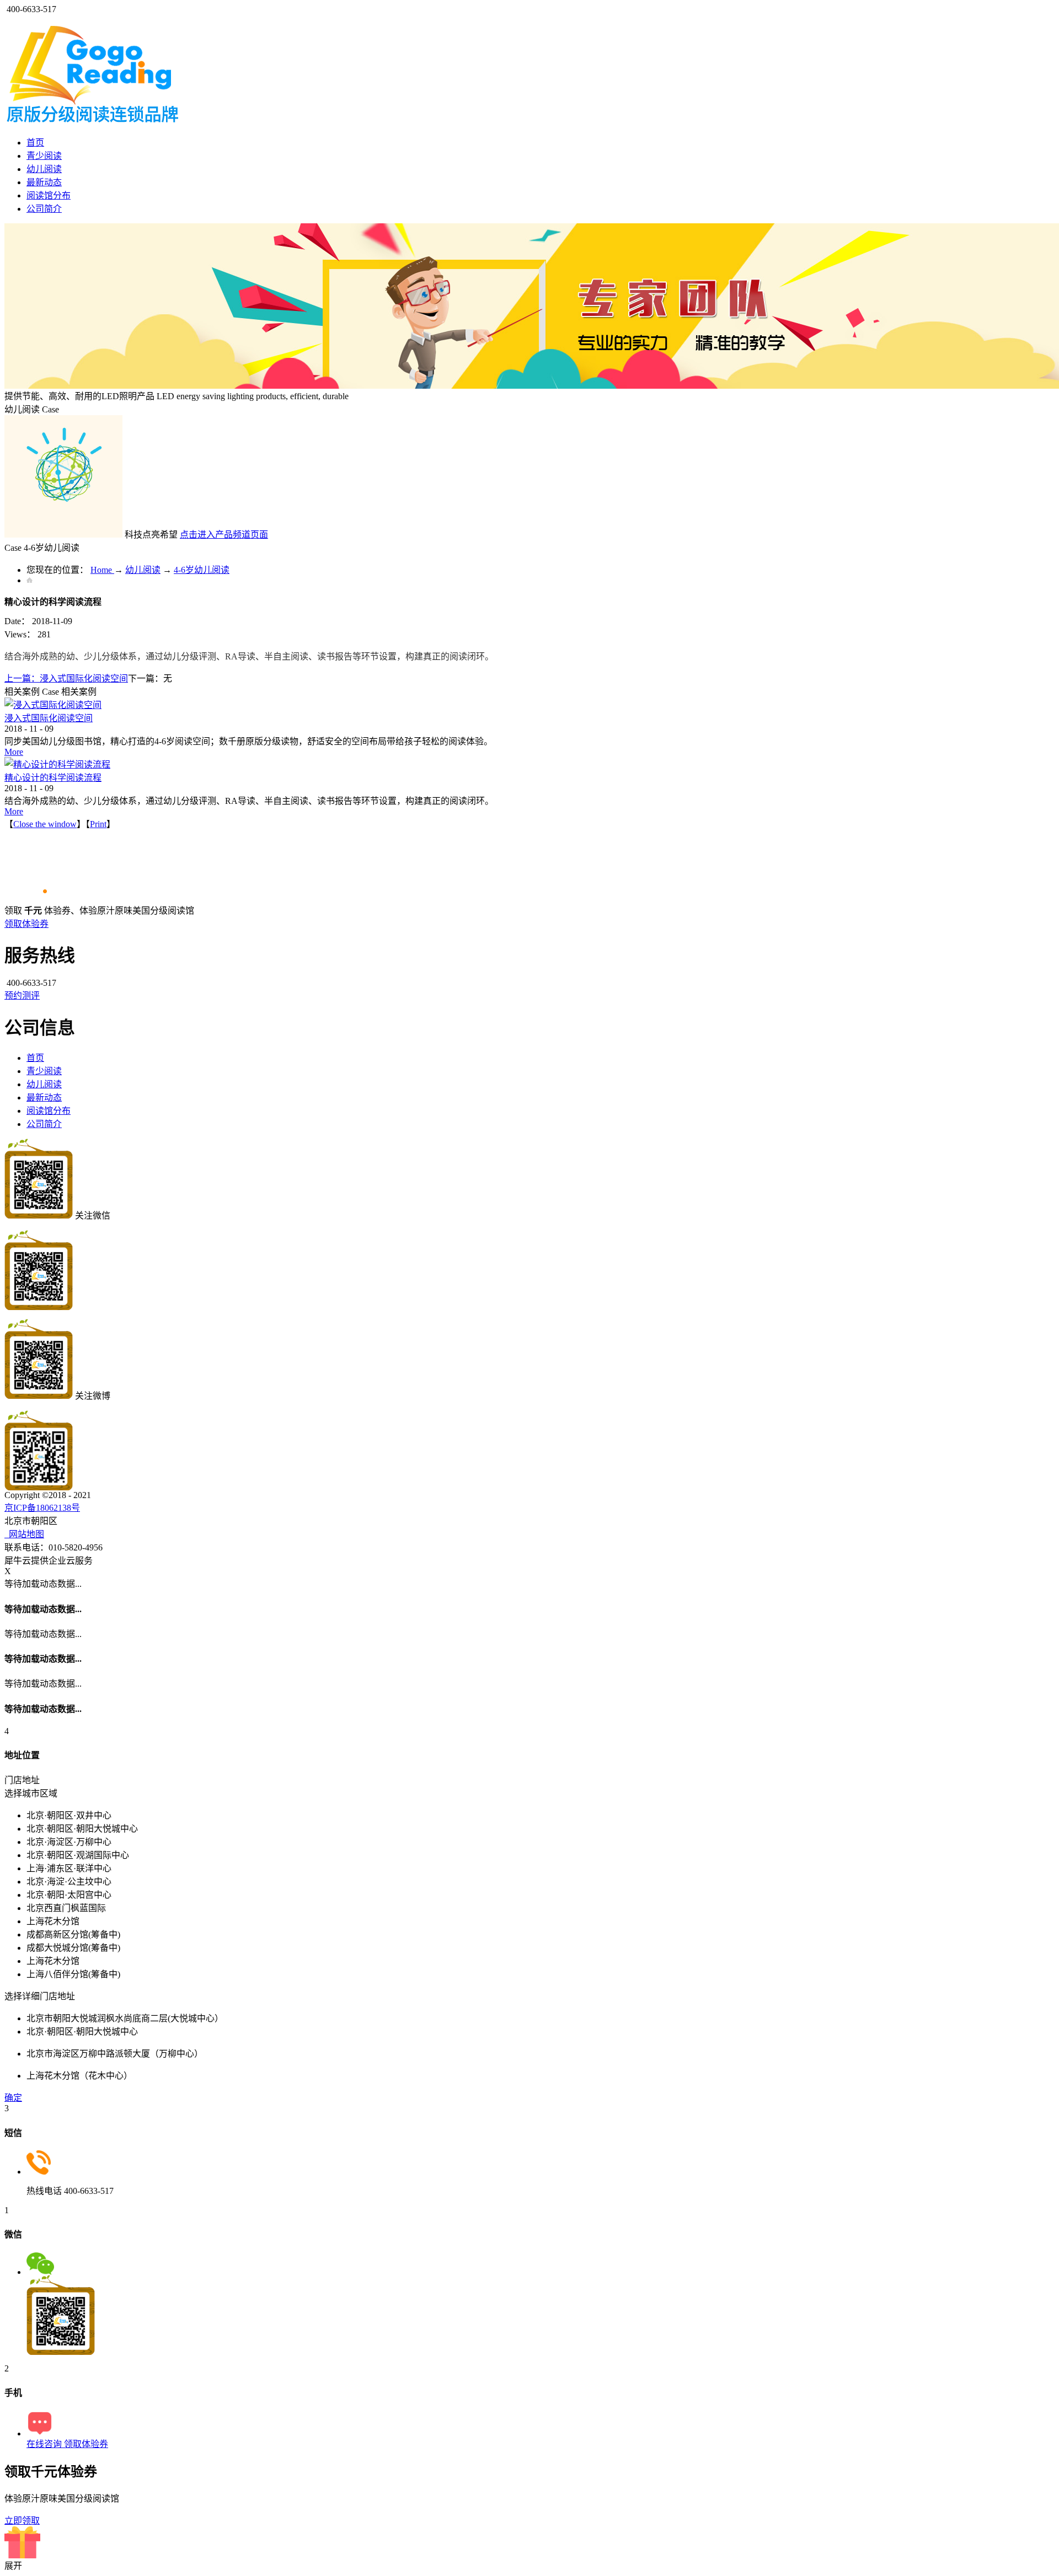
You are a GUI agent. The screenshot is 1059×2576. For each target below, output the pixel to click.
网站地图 (24, 1534)
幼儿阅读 (143, 570)
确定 (13, 2098)
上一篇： (66, 678)
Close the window (45, 824)
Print (98, 824)
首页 (35, 143)
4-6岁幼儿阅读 (202, 570)
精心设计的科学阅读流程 (53, 778)
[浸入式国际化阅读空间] (53, 705)
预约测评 (22, 995)
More (14, 752)
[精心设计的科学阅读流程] (57, 764)
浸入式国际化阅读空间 (49, 718)
